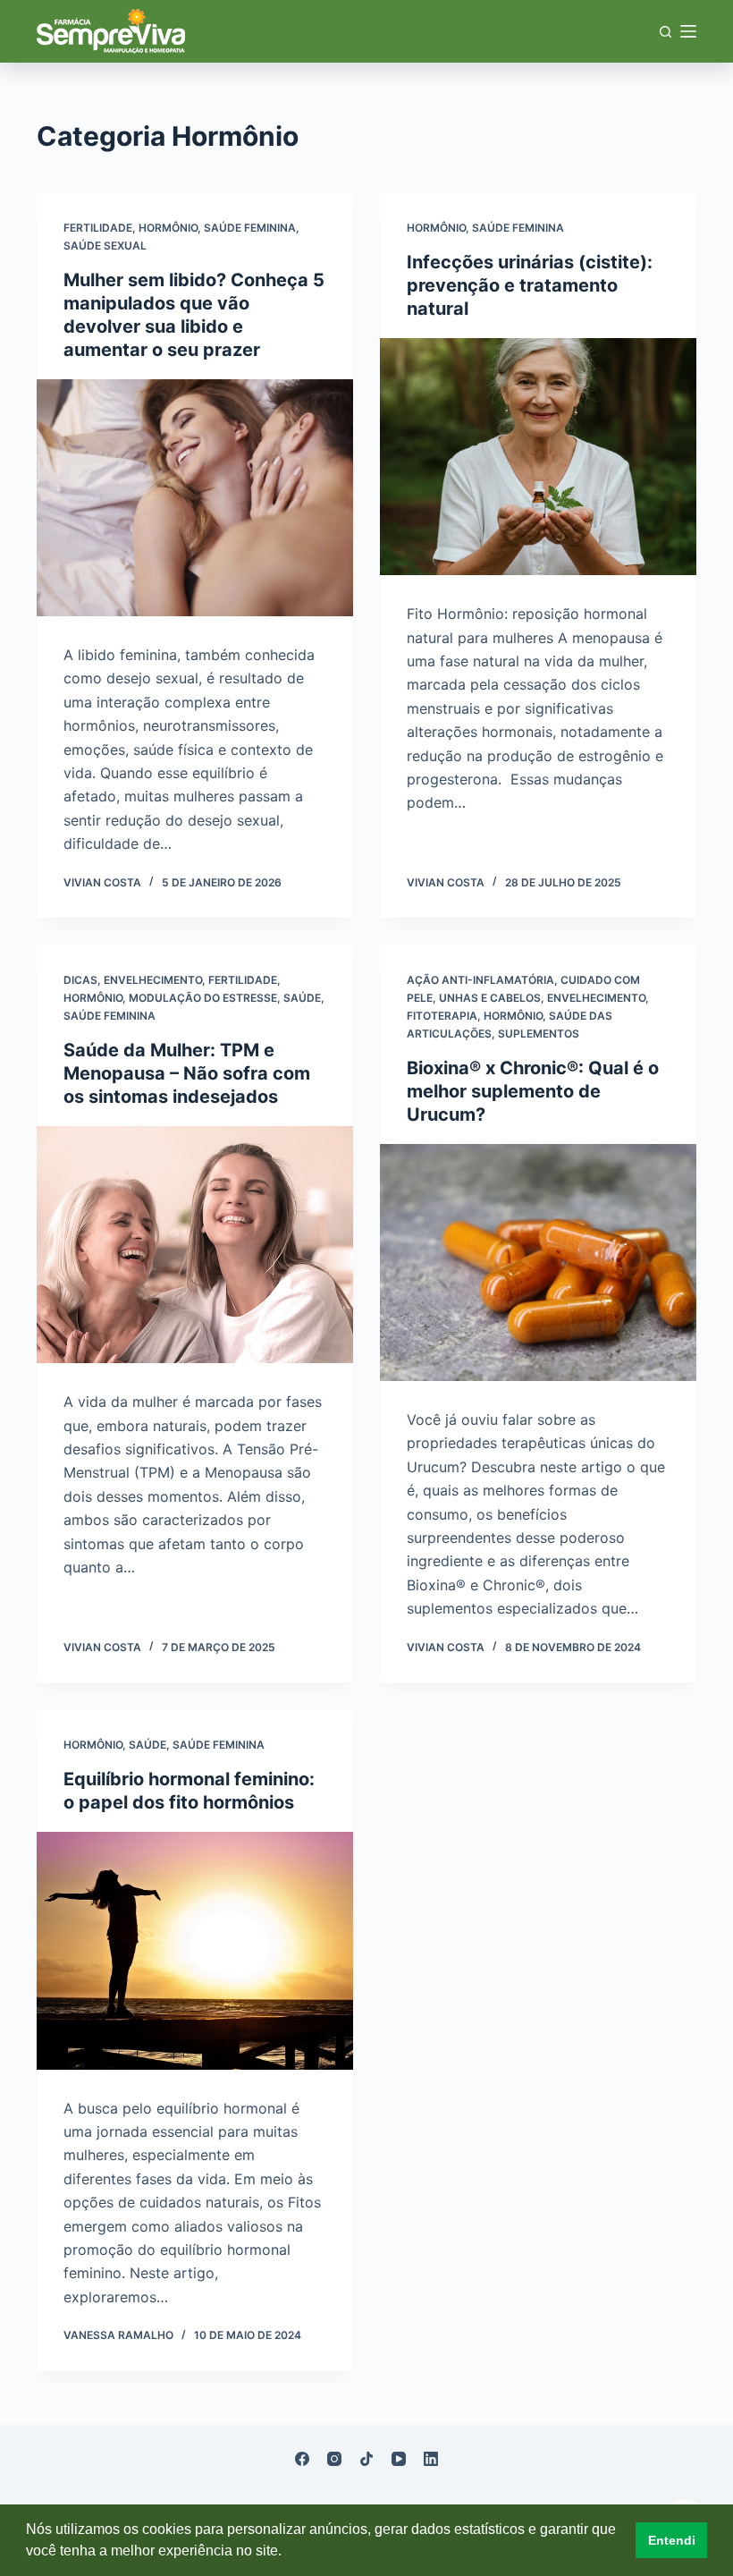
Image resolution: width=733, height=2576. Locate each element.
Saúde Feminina (250, 228)
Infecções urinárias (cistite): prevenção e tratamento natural (530, 285)
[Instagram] (334, 2459)
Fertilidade (98, 228)
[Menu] (688, 31)
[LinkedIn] (431, 2459)
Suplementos (539, 1034)
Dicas (80, 980)
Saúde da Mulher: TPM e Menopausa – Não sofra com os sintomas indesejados (187, 1073)
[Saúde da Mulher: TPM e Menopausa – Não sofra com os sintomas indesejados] (195, 1245)
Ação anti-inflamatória (480, 980)
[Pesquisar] (666, 32)
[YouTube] (399, 2459)
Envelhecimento (153, 980)
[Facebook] (302, 2459)
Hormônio (168, 228)
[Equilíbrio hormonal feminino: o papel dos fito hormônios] (195, 1951)
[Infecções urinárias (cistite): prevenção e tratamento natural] (538, 457)
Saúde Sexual (105, 246)
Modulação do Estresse (203, 998)
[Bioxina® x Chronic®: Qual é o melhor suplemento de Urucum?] (538, 1263)
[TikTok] (366, 2459)
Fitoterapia (442, 1016)
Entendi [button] (672, 2540)
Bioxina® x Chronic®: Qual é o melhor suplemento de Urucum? (533, 1091)
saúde (302, 998)
